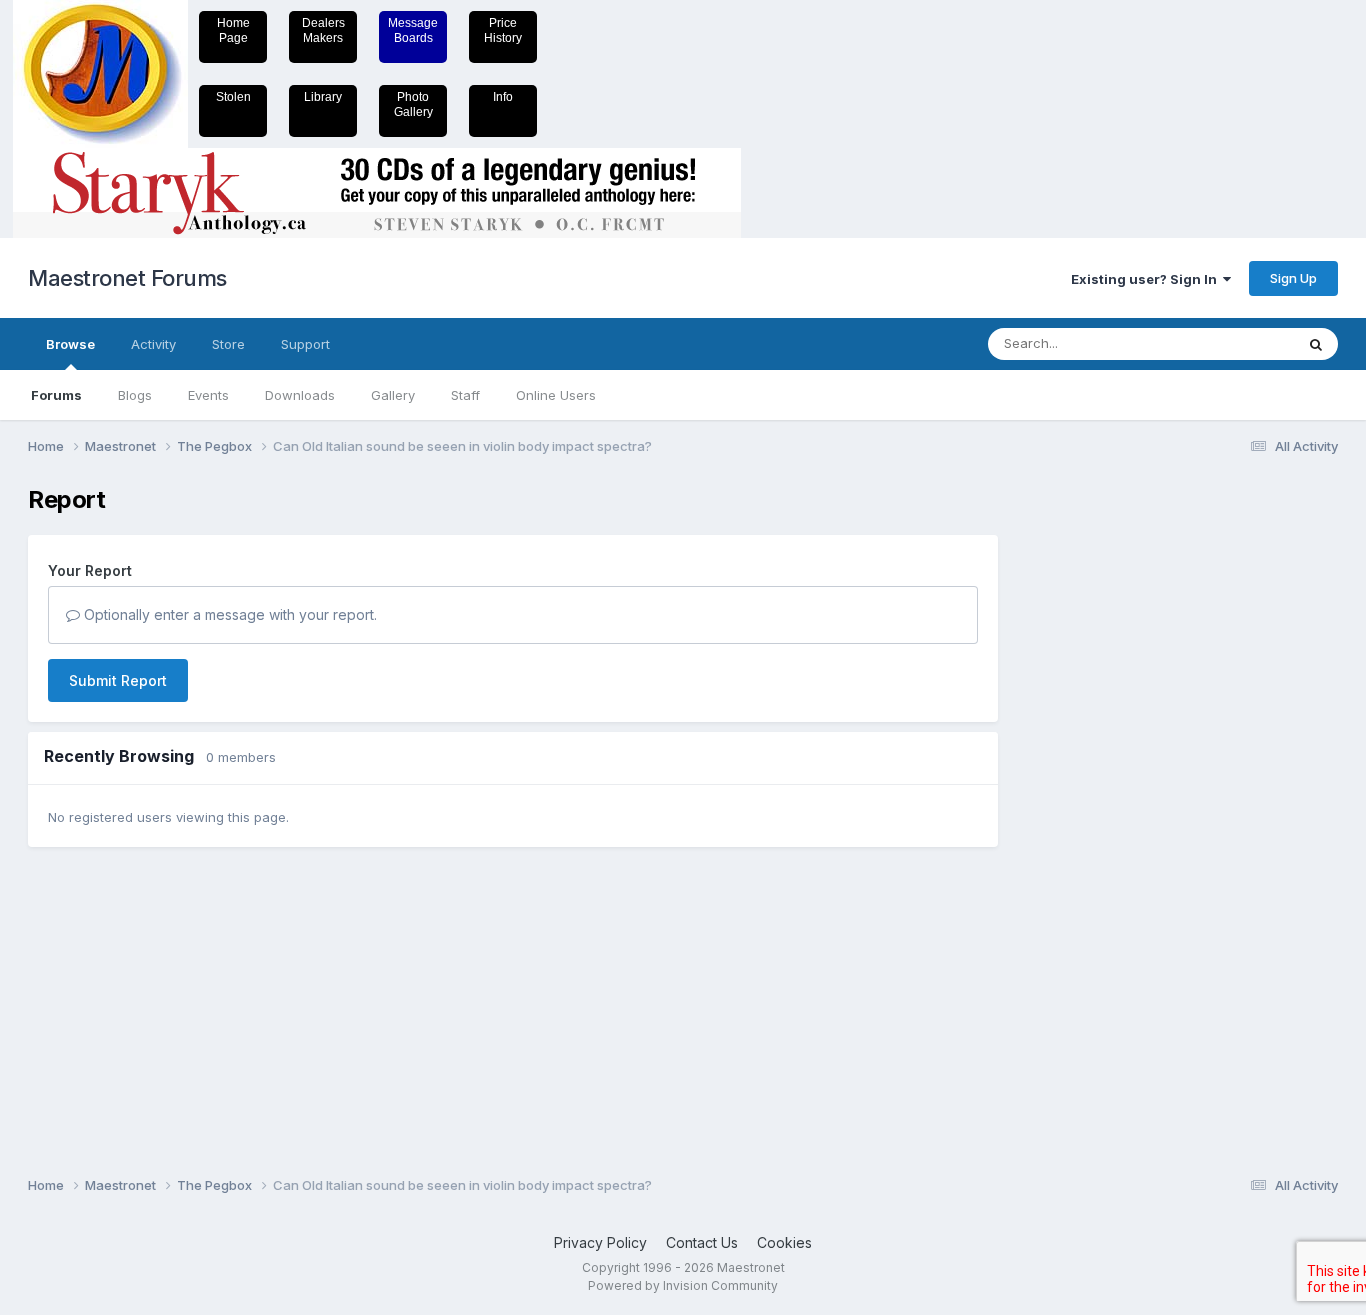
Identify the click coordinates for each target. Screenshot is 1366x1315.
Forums (56, 395)
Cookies (784, 1242)
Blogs (135, 395)
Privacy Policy (600, 1242)
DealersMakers (323, 30)
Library (323, 97)
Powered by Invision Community (683, 1285)
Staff (465, 395)
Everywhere (1232, 343)
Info (503, 97)
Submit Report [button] (118, 680)
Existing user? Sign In (1147, 279)
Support (305, 344)
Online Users (556, 395)
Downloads (300, 395)
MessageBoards (413, 30)
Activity (153, 344)
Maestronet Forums (127, 278)
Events (208, 395)
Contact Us (702, 1242)
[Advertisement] (1098, 786)
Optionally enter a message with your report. (228, 614)
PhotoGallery (413, 104)
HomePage (233, 30)
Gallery (393, 395)
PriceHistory (503, 30)
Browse (70, 344)
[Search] (1316, 344)
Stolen (233, 97)
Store (228, 344)
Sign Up (1293, 278)
